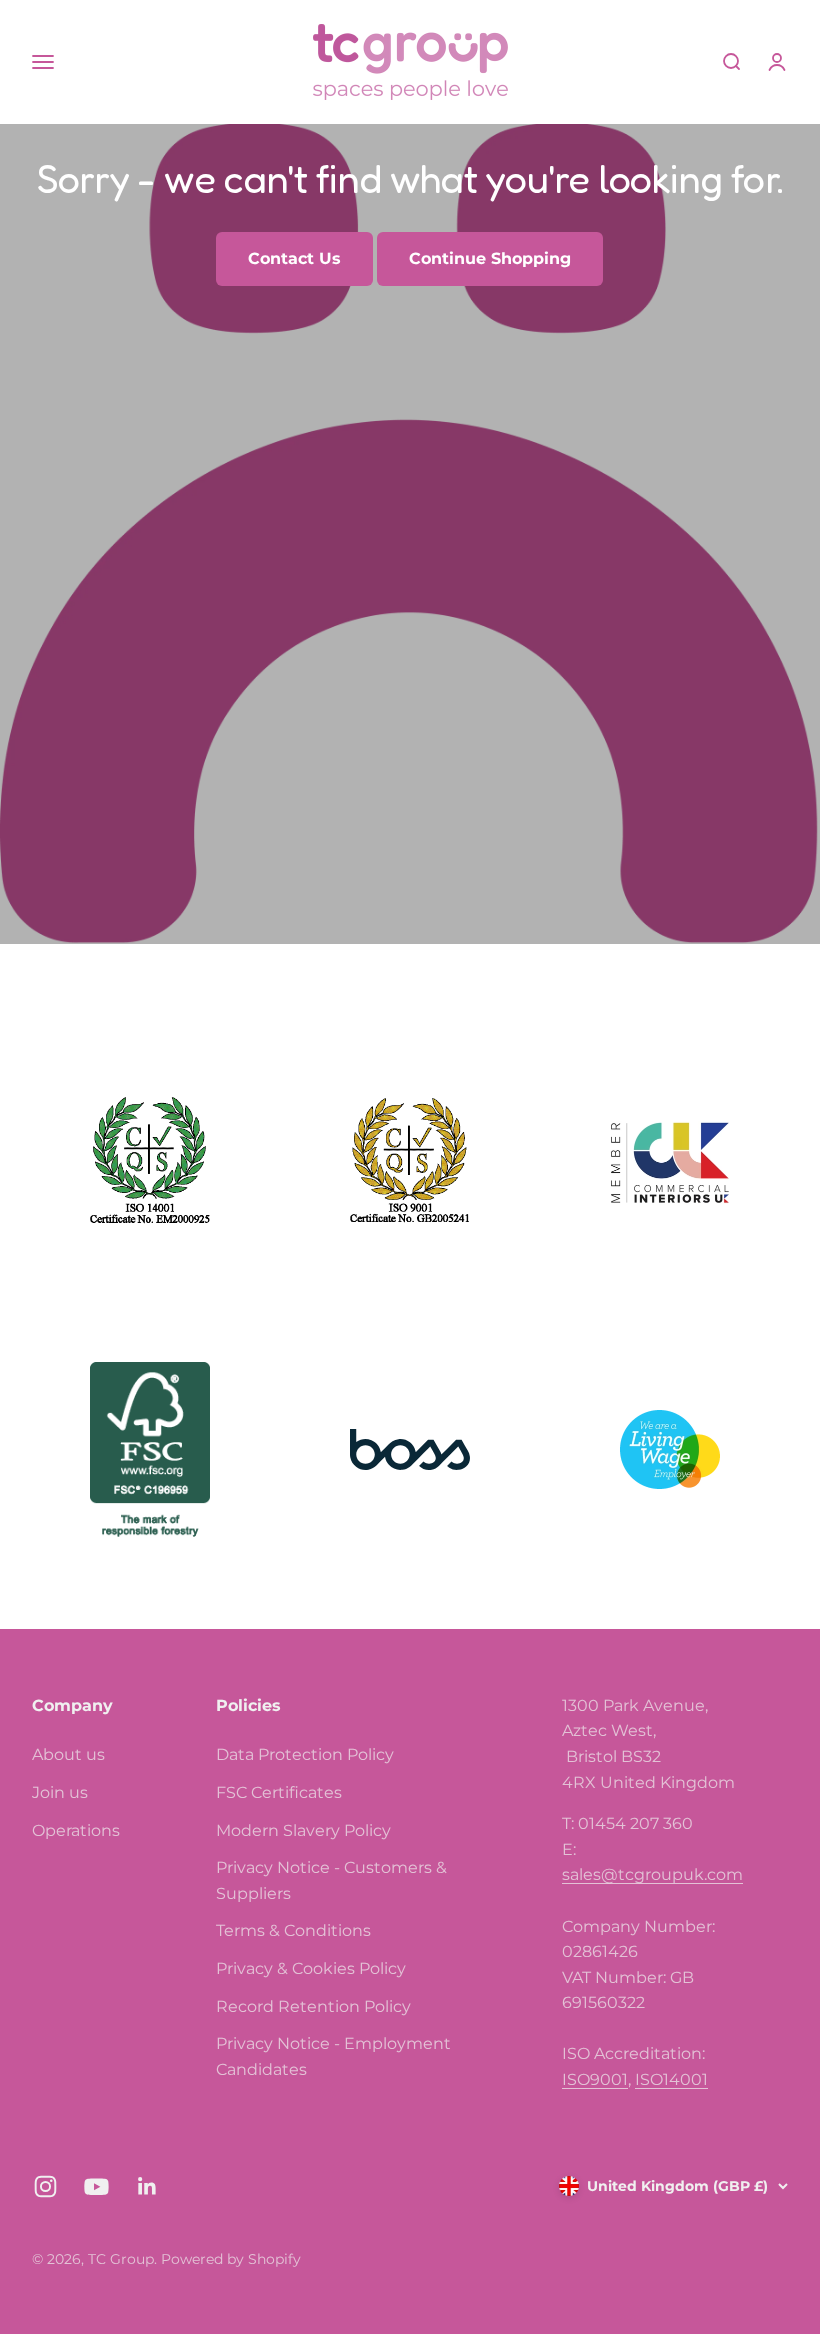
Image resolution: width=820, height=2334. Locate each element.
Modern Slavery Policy (303, 1830)
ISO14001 (671, 2079)
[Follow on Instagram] (45, 2186)
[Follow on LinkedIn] (147, 2186)
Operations (76, 1830)
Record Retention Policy (313, 2006)
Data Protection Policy (305, 1754)
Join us (60, 1792)
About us (68, 1754)
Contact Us (294, 258)
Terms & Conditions (293, 1930)
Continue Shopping (490, 258)
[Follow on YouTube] (96, 2186)
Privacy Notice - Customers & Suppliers (331, 1880)
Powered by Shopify (231, 2259)
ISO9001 (595, 2079)
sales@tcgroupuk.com (652, 1874)
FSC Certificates (279, 1792)
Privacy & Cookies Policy (311, 1968)
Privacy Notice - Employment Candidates (333, 2056)
